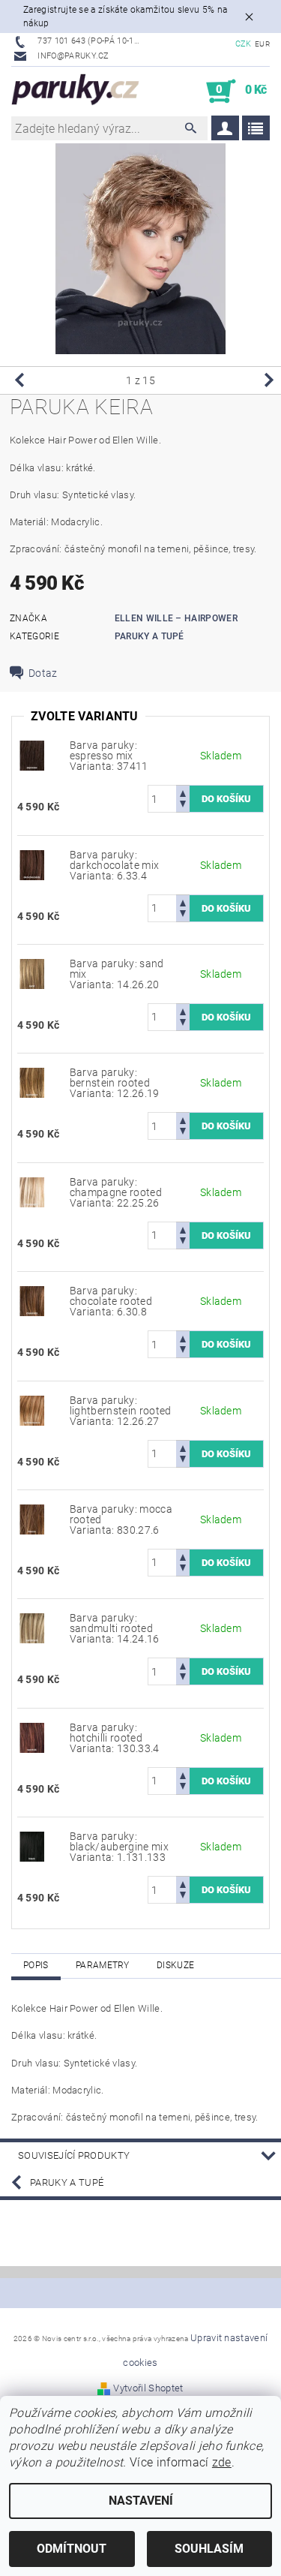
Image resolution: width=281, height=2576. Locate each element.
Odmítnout (72, 2549)
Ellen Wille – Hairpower (176, 618)
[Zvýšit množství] (183, 792)
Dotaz (43, 673)
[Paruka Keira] (32, 755)
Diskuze (175, 1965)
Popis (36, 1965)
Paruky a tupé (149, 636)
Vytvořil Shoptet (148, 2388)
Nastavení (141, 2501)
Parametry (103, 1965)
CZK (244, 44)
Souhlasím (209, 2549)
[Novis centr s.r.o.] (76, 92)
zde (222, 2462)
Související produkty (74, 2155)
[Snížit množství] (183, 806)
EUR (262, 44)
